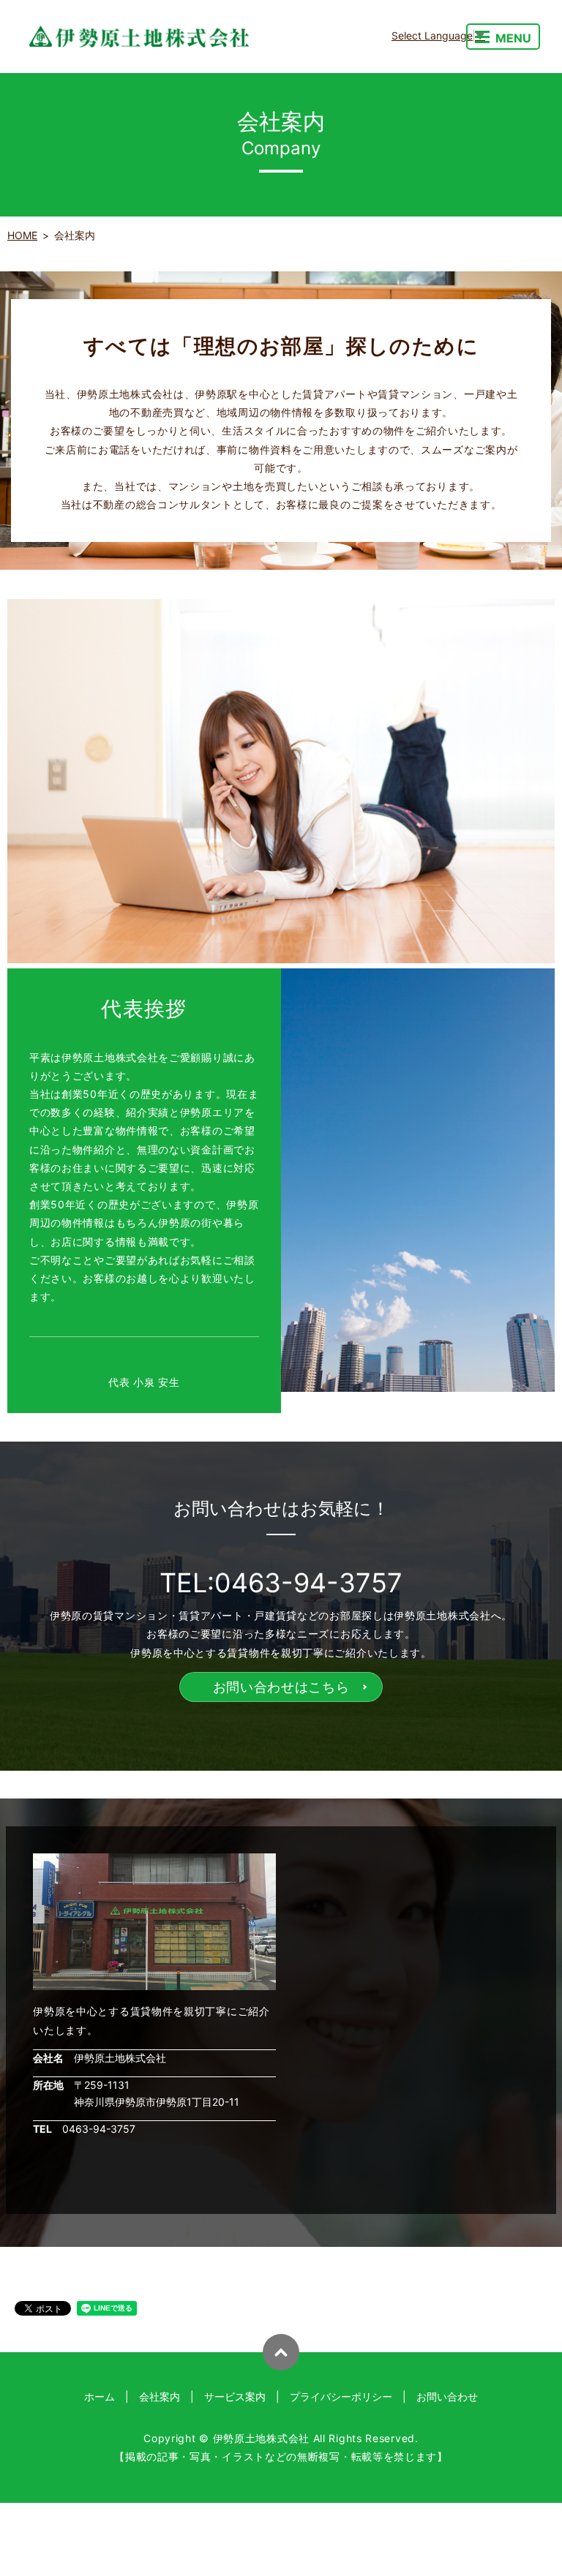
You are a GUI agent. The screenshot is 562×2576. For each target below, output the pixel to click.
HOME (22, 235)
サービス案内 (235, 2396)
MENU (513, 38)
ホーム (100, 2396)
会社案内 (160, 2396)
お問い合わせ (447, 2396)
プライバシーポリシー (341, 2396)
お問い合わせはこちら (281, 1687)
